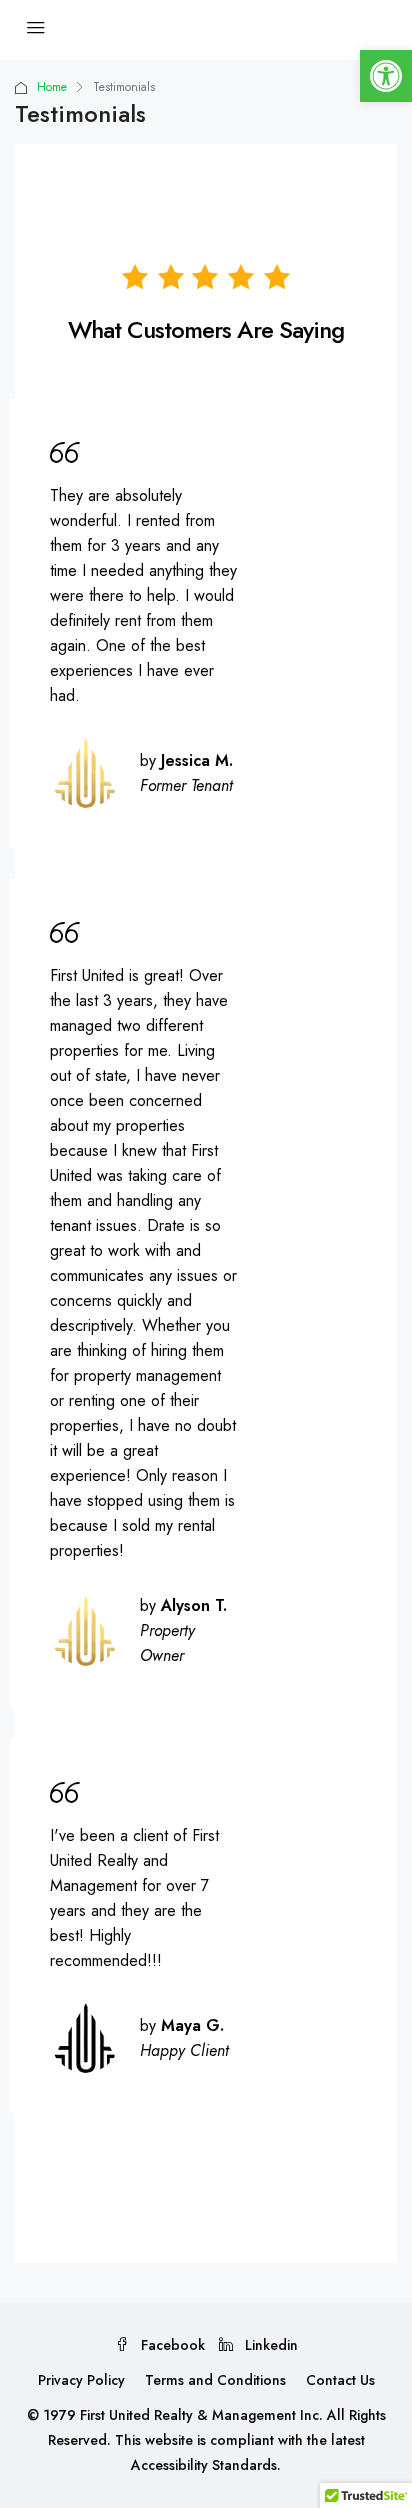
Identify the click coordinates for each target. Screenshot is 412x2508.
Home (52, 87)
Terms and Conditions (215, 2380)
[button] (386, 76)
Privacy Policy (81, 2380)
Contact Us (340, 2380)
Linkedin (269, 2345)
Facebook (171, 2345)
